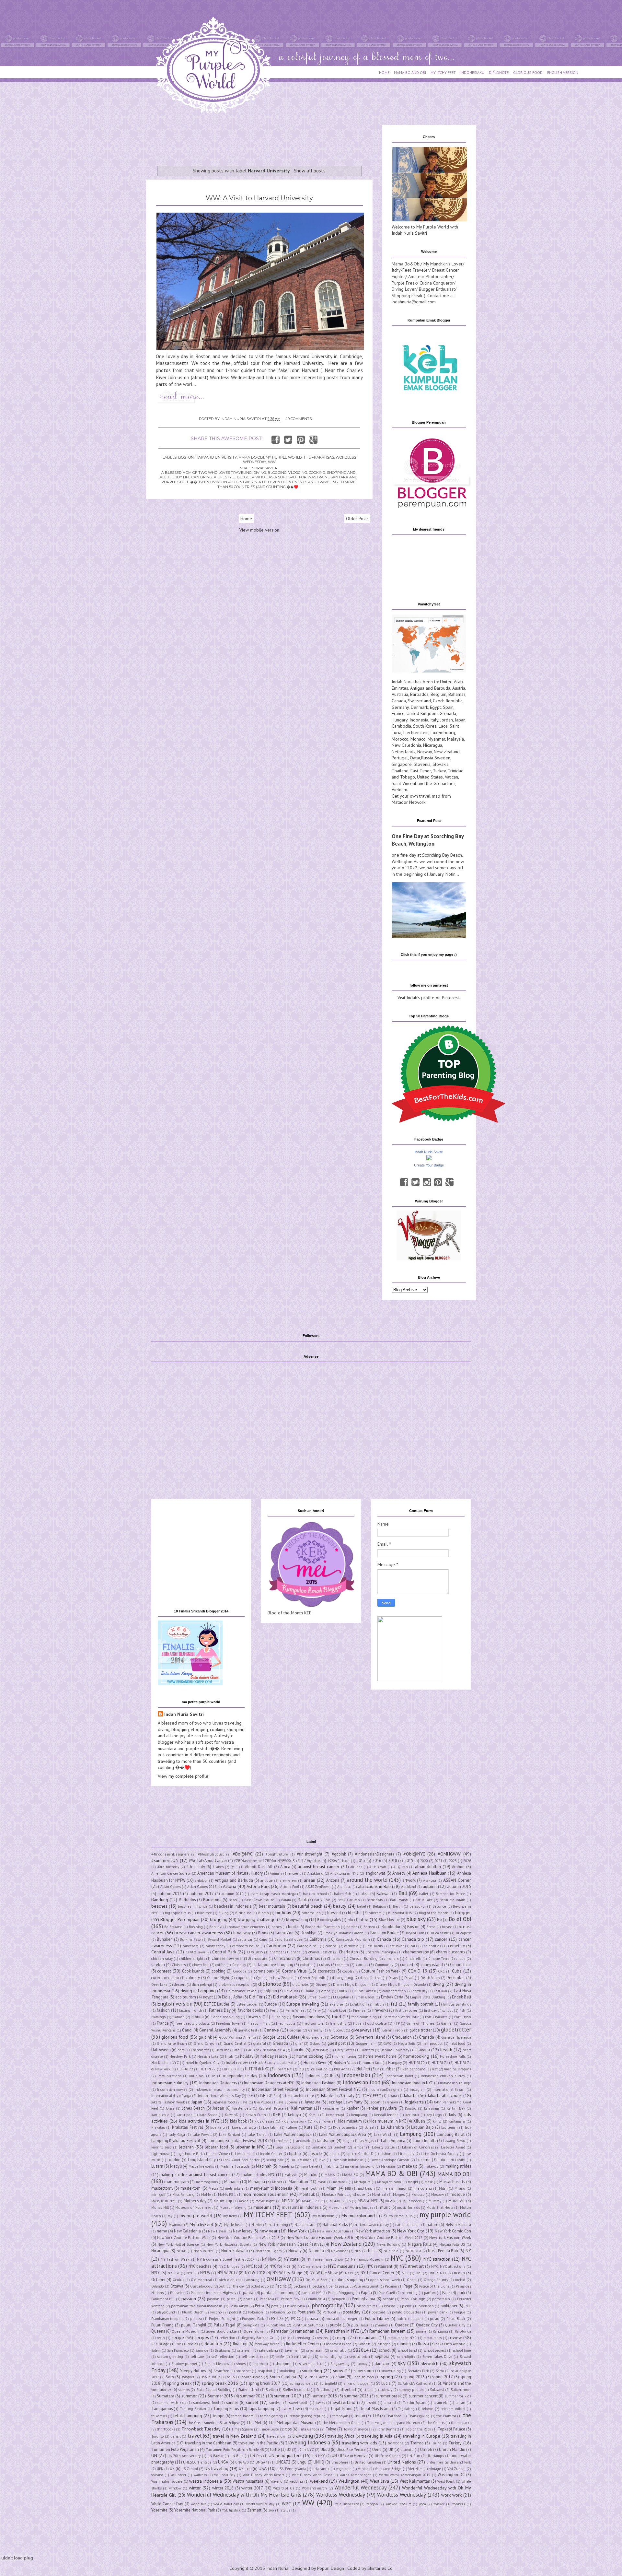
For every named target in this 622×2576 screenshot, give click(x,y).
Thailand (400, 771)
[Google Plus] (449, 1182)
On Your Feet (316, 2280)
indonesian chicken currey (443, 2076)
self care (197, 2357)
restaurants (432, 2338)
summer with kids (171, 2403)
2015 (361, 1860)
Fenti (274, 2010)
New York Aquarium (333, 2231)
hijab (229, 2056)
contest (164, 1971)
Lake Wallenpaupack (293, 2134)
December (456, 1977)
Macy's (176, 2166)
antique (267, 1880)
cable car (245, 1939)
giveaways (361, 2030)
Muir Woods (412, 2201)
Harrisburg (320, 2050)
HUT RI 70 (417, 2063)
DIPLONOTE (499, 72)
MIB (348, 2188)
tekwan (428, 2409)
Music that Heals (440, 2207)
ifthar (390, 2069)
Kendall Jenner (386, 2115)
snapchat (243, 2371)
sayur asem (315, 2350)
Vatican (451, 777)
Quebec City (427, 2325)
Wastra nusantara (248, 2481)
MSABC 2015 (312, 2201)
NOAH (182, 2251)
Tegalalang (406, 2409)
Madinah (264, 2166)
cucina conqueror (165, 1978)
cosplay (348, 1971)
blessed (334, 1913)
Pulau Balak (456, 2319)
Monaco (418, 739)
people (388, 2299)
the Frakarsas (319, 457)
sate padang (268, 2350)
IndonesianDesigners (385, 2090)
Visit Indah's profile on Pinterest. (429, 998)
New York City (411, 2231)
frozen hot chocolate (370, 2023)
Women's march (315, 2488)
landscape (326, 2140)
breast (447, 1927)
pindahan (426, 2306)
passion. (213, 2299)
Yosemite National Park (195, 2510)
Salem (156, 2350)
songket (188, 2377)
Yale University (347, 2504)
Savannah (292, 2350)
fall (394, 2004)
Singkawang (340, 2364)
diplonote (270, 1984)
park (461, 2292)
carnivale (351, 1946)
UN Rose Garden (388, 2456)
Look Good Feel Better (241, 2160)
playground (166, 2312)
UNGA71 (262, 2462)
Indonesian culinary (170, 2083)
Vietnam (399, 790)
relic (287, 2338)
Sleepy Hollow (193, 2371)
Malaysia (455, 739)
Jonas (170, 2108)
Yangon (372, 2504)
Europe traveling (303, 2004)
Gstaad (315, 2043)
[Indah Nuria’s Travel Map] (429, 671)
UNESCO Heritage (197, 2462)
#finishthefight (310, 1854)
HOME (384, 72)
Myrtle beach (234, 2225)
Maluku (311, 2174)
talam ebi (441, 2403)
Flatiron (179, 2017)
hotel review (237, 2062)
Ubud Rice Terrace (351, 2450)
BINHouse (243, 1913)
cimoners (391, 1959)
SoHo (440, 2371)
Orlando (158, 2286)
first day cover (406, 2010)
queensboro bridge (221, 2331)
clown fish (201, 1965)
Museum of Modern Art (194, 2207)
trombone (396, 2443)
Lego (279, 2147)
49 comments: (299, 419)
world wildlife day (260, 2504)
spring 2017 (442, 2377)
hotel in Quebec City (202, 2063)
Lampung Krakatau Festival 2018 (237, 2140)
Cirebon (158, 1964)
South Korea (425, 726)
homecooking (416, 2056)
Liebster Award (453, 2147)
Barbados (419, 694)
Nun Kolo (391, 2251)
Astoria (230, 1886)
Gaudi (187, 2030)
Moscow (438, 2195)
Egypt (435, 707)
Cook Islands (193, 1971)
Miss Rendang (183, 2195)
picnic (407, 2306)
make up (410, 2166)
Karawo (411, 2108)
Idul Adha (342, 2069)
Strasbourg (325, 2390)
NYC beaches (200, 2266)
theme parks (461, 2423)
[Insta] (427, 1182)
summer (189, 2396)
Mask (429, 2182)
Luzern (157, 2166)
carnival (332, 1946)
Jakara (392, 2096)
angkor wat (375, 1873)
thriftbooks (166, 2429)
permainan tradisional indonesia (197, 2306)
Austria (459, 688)
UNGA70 (242, 2462)
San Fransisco (178, 2350)
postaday (352, 2312)
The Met (254, 2422)
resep (341, 2337)
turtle (275, 2449)
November (339, 2251)
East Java (440, 1991)
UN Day (256, 2456)
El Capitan (341, 1997)
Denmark (419, 707)
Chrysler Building (363, 1959)
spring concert (301, 2383)
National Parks (335, 2224)
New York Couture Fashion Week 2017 (391, 2238)
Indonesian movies (172, 2090)
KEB (277, 2114)
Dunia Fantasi (365, 1991)
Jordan (447, 720)
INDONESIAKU (472, 72)
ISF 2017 (268, 2095)
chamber (277, 1952)
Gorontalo (339, 2037)
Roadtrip (240, 2344)
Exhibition (358, 2004)
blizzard (375, 1913)
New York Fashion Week (450, 2237)
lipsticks (315, 2153)
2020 (424, 1861)
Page (408, 2286)
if (378, 2069)
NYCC (156, 2273)
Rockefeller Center (302, 2344)
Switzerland (419, 701)
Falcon (379, 2004)
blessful (355, 1913)
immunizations (169, 2076)
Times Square (242, 2429)
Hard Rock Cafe (227, 2050)
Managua (257, 2182)
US (172, 2468)
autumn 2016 (170, 1893)
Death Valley (430, 1978)
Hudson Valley (345, 2063)
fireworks (380, 2010)
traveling (302, 2436)
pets (275, 2306)
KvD (323, 2127)
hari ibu (298, 2050)
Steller (271, 2390)
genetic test (248, 2030)
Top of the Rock (418, 2429)
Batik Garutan (349, 1900)
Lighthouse (161, 2154)
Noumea (316, 2251)
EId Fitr (256, 1997)
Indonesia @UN (320, 2076)
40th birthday (168, 1867)
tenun (360, 2416)
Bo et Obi (460, 1919)
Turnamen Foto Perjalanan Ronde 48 (235, 2450)
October (158, 2279)
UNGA (223, 2462)
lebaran (186, 2147)
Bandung (160, 1900)
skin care (382, 2363)
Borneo (369, 1927)
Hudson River (315, 2062)
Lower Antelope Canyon (390, 2160)
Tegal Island (341, 2408)
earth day (420, 1991)
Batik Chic (323, 1900)
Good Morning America (237, 2037)
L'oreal (369, 2127)
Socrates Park (418, 2371)
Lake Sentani (230, 2135)
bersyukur (418, 1906)
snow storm (364, 2371)
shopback (260, 2364)
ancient (295, 1873)
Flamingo (159, 2017)
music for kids (409, 2207)
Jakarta (410, 2095)
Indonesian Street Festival (275, 2089)
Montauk (307, 2194)
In (214, 2076)
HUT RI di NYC (257, 2069)
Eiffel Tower (317, 1997)
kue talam (271, 2127)
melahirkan (234, 2188)
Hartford (367, 2050)
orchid (460, 2280)
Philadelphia (295, 2306)
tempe (219, 2416)
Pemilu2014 (316, 2299)
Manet (277, 2182)
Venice (363, 2469)
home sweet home (380, 2056)
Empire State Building (428, 1997)
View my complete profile (183, 1776)
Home (246, 519)
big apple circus (178, 1913)
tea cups (316, 2409)
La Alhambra (392, 2127)
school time (462, 2350)
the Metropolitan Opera (342, 2423)
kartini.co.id (160, 2115)
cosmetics (327, 1971)
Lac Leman (450, 2127)
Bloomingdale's (329, 1920)
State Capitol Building (214, 2390)
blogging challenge (257, 1919)
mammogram (177, 2182)
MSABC (288, 2201)
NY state (291, 2259)
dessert (180, 1985)
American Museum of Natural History (230, 1873)
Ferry (317, 2010)
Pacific (281, 2286)
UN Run (414, 2456)
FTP (397, 2023)
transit (176, 2436)
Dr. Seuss (291, 1991)
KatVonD (232, 2115)
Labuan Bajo (422, 2127)
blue (364, 1919)
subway (386, 2390)
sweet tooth (299, 2403)
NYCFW (173, 2273)
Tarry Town (292, 2408)
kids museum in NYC (388, 2121)
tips (288, 2429)
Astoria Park (258, 1886)
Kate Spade (208, 2115)
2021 (438, 1861)
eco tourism (186, 1997)
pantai (249, 2292)
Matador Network (409, 802)
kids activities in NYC (199, 2121)
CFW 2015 (255, 1952)
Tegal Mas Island (375, 2408)
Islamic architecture (298, 2096)
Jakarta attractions (445, 2095)
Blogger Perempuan (180, 1919)
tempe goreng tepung (308, 2416)
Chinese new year (227, 1958)
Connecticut (461, 1964)
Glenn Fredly (393, 2030)
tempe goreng (271, 2416)
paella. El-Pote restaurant (359, 2286)
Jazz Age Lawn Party (345, 2102)
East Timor (421, 771)
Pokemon (256, 2312)
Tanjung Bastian (193, 2409)
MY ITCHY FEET (443, 72)
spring (387, 2377)
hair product (432, 2043)
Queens (158, 2331)
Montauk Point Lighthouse (344, 2195)
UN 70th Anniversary (184, 2456)
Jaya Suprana (288, 2102)
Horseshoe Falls (453, 2056)
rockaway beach (267, 2344)
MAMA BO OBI (251, 457)
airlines (356, 1867)
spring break (179, 2383)
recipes (202, 2337)
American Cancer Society (171, 1873)
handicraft (201, 2050)
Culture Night (218, 1978)
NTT (372, 2251)
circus (461, 1959)
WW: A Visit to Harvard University (259, 198)
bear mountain (272, 1906)
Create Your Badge (429, 1165)
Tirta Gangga (309, 2429)
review (455, 2337)
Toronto (158, 2436)
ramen (421, 2331)
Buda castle (440, 1933)
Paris (446, 2292)
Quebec (402, 2325)
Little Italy (406, 2154)
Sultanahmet (461, 2390)
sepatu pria (358, 2357)
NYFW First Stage (287, 2273)
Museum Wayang (233, 2207)
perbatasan (441, 2299)
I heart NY (284, 2069)
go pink (205, 2037)
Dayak (409, 1978)
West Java (380, 2481)
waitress (200, 2475)
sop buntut (211, 2377)
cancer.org (191, 1946)
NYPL (349, 2273)
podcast (235, 2312)
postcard (378, 2312)
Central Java (163, 1952)
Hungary (400, 720)
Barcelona (212, 1900)
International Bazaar (449, 2090)
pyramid (381, 2325)
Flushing (279, 2017)
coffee (220, 1965)
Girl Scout (337, 2030)
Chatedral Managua (381, 1952)
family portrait (421, 2004)
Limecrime (243, 2154)
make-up (432, 2166)
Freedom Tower (228, 2023)
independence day (240, 2076)
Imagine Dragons (458, 2069)
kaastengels (242, 2108)
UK (391, 2449)
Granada (426, 2037)
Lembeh (340, 2147)
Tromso (417, 2443)
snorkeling (312, 2371)
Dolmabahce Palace (241, 1991)
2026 (467, 1861)
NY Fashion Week (175, 2259)
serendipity (406, 2357)
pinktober (449, 2306)
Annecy (399, 1873)
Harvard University (216, 457)
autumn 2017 (202, 1893)
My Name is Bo (400, 2216)
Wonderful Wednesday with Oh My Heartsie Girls (244, 2495)
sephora (382, 2356)
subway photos (411, 2390)
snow (338, 2371)
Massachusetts (452, 2182)
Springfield (328, 2383)
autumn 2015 (459, 1886)
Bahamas (457, 694)
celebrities (432, 1946)
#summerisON (165, 1860)
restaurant (367, 2337)
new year (269, 2231)
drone (326, 1991)
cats (414, 1946)
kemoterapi (335, 2115)
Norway (425, 752)
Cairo (263, 1939)
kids (452, 2114)
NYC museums (342, 2266)
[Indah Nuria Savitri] (429, 1159)
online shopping (349, 2279)
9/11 (234, 1867)
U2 (289, 2450)
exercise (336, 2004)
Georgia (295, 2030)
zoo (271, 2510)
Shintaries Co (380, 2568)
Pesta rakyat (239, 2306)
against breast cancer (319, 1867)
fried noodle (286, 2023)
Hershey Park (180, 2056)
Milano (460, 2188)
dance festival (371, 1978)
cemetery (456, 1946)
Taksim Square (415, 2403)
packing (300, 2286)
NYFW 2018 (255, 2273)
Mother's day (195, 2201)
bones (276, 1927)
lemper (359, 2147)
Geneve (271, 2030)
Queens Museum (185, 2331)
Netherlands (403, 752)
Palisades (177, 2293)
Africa (285, 1867)
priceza (196, 2319)
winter (195, 2488)
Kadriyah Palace (271, 2108)
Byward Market (219, 1939)
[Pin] (438, 1182)
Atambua (344, 1887)
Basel (233, 1900)
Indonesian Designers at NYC (269, 2083)
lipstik (334, 2154)
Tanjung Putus (226, 2408)
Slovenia (422, 764)
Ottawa (177, 2286)
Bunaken (165, 1939)
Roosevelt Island (339, 2344)
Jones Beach (193, 2108)
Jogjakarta (414, 2102)
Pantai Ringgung (341, 2293)
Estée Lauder (247, 2004)
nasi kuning (278, 2225)
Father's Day (220, 2010)
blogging (219, 1919)
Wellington (349, 2481)
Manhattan (298, 2182)
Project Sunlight (222, 2319)
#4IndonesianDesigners (170, 1854)
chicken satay (162, 1959)
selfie (280, 2357)
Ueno (377, 2449)
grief (299, 2043)
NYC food (254, 2266)
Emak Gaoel (365, 1997)
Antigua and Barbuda (430, 688)
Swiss (320, 2402)
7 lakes (218, 1867)
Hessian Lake (208, 2056)
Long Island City (202, 2160)
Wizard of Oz (284, 2488)
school (385, 2350)
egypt (208, 1997)
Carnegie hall (308, 1946)
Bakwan (384, 1893)
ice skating (319, 2069)
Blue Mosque (389, 1920)
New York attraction (373, 2231)
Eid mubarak (285, 1997)
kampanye (331, 2108)
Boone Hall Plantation (323, 1927)
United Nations (402, 2462)
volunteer (179, 2475)
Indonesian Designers (218, 2083)
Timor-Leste (269, 2429)
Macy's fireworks (201, 2166)
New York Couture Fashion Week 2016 (320, 2237)
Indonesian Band (399, 2076)
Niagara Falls (420, 2244)
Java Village (263, 2102)
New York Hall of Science (178, 2244)
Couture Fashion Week (381, 1971)
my (170, 2216)
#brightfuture (277, 1854)
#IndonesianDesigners (374, 1854)
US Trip (245, 2468)
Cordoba (240, 1971)
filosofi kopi (337, 2010)
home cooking (310, 2056)
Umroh (426, 2449)
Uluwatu (407, 2450)
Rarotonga (463, 2331)
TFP (375, 2416)
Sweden (442, 758)
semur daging (331, 2357)
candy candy (215, 1946)
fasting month (191, 2010)
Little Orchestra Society (440, 2154)
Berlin (398, 1906)
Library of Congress (418, 2147)
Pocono (216, 2312)
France (398, 713)
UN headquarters (285, 2455)
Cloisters (179, 1965)
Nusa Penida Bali (443, 2251)
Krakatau (158, 2127)
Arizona (333, 1880)
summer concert (423, 2396)
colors (324, 1964)
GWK (387, 2043)
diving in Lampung (198, 1991)
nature (432, 2224)
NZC (405, 2273)
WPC (286, 2504)
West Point (446, 2481)
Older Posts (357, 519)
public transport (410, 2319)
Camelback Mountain (353, 1939)
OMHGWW (279, 2279)
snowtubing (391, 2371)
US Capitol (190, 2469)
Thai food (393, 2416)
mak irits (331, 2166)
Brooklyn (309, 1933)
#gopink (339, 1854)
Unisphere (340, 2462)
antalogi (201, 1880)
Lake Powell (202, 2135)
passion (189, 2299)
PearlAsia (267, 2299)
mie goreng (423, 2188)
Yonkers (458, 2504)
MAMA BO (350, 2175)
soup (231, 2377)
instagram (418, 2090)
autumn (430, 1886)
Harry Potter (345, 2050)
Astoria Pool (290, 1887)
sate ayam (245, 2350)
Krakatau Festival (188, 2127)
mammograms (207, 2182)
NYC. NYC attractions (448, 2266)
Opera (412, 2280)
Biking (224, 1913)
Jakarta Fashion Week (168, 2102)
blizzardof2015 (400, 1913)
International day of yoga (171, 2096)
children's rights (192, 1959)
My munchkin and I (359, 2216)
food (336, 2017)
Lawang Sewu (454, 2141)
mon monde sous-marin (266, 2194)
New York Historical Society (229, 2244)
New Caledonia (406, 745)
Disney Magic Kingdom (351, 1985)
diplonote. (301, 1985)
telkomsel (159, 2416)
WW (272, 462)
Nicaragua (433, 745)
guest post (337, 2043)
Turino (436, 2443)
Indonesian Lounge (455, 2083)
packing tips (323, 2286)
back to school (315, 1894)
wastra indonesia (206, 2481)
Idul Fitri (363, 2069)
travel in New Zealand (235, 2436)
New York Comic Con (453, 2231)
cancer (441, 1939)
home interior (345, 2056)
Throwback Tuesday (201, 2429)
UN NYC (319, 2456)
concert (407, 1964)
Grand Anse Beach (172, 2043)
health (446, 2050)
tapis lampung (261, 2408)
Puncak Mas (276, 2325)
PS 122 (277, 2318)
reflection (227, 2338)
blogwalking (297, 1919)
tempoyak (340, 2416)
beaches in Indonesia (233, 1906)
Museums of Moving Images (351, 2207)
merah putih (310, 2188)
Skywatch (429, 2363)
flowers (253, 2017)
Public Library (377, 2318)
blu (350, 1920)
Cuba (457, 1971)
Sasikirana (223, 2350)
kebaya (294, 2114)
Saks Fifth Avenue (451, 2344)
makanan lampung (360, 2166)
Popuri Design (331, 2568)
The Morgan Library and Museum (394, 2423)
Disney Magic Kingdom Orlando (401, 1985)
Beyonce (439, 1906)
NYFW (205, 2273)
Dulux (342, 1991)
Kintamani (457, 2121)
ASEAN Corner (457, 1880)
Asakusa (430, 1880)
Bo (439, 1919)
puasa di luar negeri (342, 2319)
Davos (393, 1978)
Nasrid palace (305, 2225)
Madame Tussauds (235, 2166)
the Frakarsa (446, 2416)
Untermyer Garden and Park (449, 2462)
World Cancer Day (167, 2504)
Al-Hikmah (378, 1867)
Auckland (409, 1887)
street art (348, 2389)
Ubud (325, 2449)
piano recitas (367, 2306)
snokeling (287, 2371)
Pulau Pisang (163, 2325)
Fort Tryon (462, 2017)
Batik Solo (375, 1900)
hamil (182, 2050)
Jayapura (312, 2102)
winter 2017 (252, 2488)
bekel (362, 1906)
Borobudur (391, 1926)
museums (262, 2207)
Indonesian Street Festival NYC (334, 2089)
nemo (162, 2231)
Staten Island (248, 2390)
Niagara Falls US (452, 2244)
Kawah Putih (256, 2115)
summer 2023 (356, 2396)
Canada (399, 701)
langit (347, 2141)
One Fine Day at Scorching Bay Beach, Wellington (428, 840)
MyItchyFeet (201, 2224)
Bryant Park (415, 1933)
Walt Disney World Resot (312, 2475)
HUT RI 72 (185, 2069)
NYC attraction (437, 2259)
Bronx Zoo (284, 1933)
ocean (459, 2273)
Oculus (178, 2280)
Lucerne (423, 2160)
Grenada (448, 713)
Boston (186, 457)
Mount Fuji (223, 2201)
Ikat (435, 2069)
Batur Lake (424, 1900)
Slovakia (441, 764)
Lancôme (281, 2141)
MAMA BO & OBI (391, 2173)
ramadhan (305, 2331)
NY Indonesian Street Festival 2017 (226, 2259)
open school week (385, 2280)
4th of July (196, 1867)
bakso (363, 1893)
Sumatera (166, 2396)
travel (195, 2436)
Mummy (435, 2201)
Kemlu (314, 2115)
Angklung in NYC (344, 1873)
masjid (413, 2182)
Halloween (161, 2050)
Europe (271, 2004)
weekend (319, 2481)
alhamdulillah (428, 1867)
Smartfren (221, 2371)
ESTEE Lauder (217, 2004)
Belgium (438, 694)
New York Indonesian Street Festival (291, 2244)
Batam (286, 1900)
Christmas (311, 1958)
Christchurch (285, 1958)
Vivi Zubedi (456, 2469)
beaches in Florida (193, 1906)
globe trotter (421, 2030)
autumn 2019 (232, 1894)
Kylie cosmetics (345, 2127)
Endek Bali (461, 1997)
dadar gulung (343, 1978)
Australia (400, 694)
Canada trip (413, 1939)
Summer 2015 (220, 2396)
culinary (193, 1977)
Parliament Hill (163, 2299)
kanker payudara (382, 2108)
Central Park (224, 1952)
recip (161, 2338)
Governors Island (370, 2037)
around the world (367, 1880)
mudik (390, 2201)
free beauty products (193, 2023)
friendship (338, 2023)
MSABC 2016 (340, 2201)
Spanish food (363, 2377)
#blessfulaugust (211, 1854)
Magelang (286, 2166)
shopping (283, 2363)
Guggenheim (366, 2043)
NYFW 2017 (228, 2273)
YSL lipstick (231, 2510)
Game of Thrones (420, 2023)
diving (438, 1984)
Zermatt (254, 2510)
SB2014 (361, 2350)
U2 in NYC (306, 2450)
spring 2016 (414, 2377)
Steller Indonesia (296, 2390)
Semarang (300, 2356)
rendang (303, 2338)
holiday (247, 2056)
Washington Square (167, 2481)
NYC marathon (310, 2266)
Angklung (315, 1873)
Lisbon (386, 2154)
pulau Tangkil (194, 2325)
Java (245, 2102)
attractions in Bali (374, 1886)
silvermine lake (311, 2364)
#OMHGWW (449, 1854)
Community (384, 1965)
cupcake (243, 1978)
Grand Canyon (205, 2043)
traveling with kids (359, 2443)
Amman (276, 1873)
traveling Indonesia (307, 2442)
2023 (453, 1861)
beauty (340, 1906)
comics (362, 1964)
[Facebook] (404, 1182)
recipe (178, 2337)
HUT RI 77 (208, 2069)
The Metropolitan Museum (292, 2422)
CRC (441, 1971)
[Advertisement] (264, 140)
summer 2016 (252, 2396)
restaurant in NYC (402, 2338)
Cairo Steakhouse (288, 1939)
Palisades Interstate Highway (213, 2293)
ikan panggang (414, 2069)
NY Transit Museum (367, 2259)
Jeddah (375, 2102)
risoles (193, 2344)
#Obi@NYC (414, 1854)
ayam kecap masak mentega (273, 1894)
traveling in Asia (377, 2436)
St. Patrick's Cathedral (415, 2383)
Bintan (264, 1913)
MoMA (206, 2195)
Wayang (276, 2481)
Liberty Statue (383, 2147)
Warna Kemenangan (356, 2475)
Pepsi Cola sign (413, 2299)
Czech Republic (448, 701)
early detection (394, 1991)
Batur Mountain (452, 1900)
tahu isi (390, 2403)
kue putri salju (244, 2127)
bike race (204, 1913)
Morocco (400, 739)
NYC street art (412, 2266)
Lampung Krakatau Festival (176, 2140)
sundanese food (206, 2403)
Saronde (202, 2350)
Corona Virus (294, 1971)
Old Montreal (201, 2280)
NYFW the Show (324, 2273)
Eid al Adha (232, 1997)
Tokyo (331, 2429)
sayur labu (338, 2350)
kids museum (350, 2121)
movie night (265, 2201)
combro (343, 1965)
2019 (409, 1860)
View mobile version (259, 530)
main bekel (309, 2166)
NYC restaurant (379, 2266)
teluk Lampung (188, 2416)
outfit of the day (232, 2286)
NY (468, 2251)
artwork (409, 1880)
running (404, 2344)
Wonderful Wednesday (361, 2488)
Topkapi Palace (451, 2429)
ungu (302, 2462)
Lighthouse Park (190, 2154)
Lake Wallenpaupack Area (343, 2134)
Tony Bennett (388, 2429)
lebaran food (216, 2147)
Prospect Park (253, 2319)
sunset (252, 2402)
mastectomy (162, 2188)
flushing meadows (309, 2017)
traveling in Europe (422, 2436)
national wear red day (372, 2225)
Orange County (436, 2280)
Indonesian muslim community (220, 2090)
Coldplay (239, 1965)
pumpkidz (251, 2325)
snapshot (265, 2371)
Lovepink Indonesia (348, 2160)
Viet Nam (415, 2469)
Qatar (415, 758)
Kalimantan (302, 2108)
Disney (321, 1985)
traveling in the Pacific (258, 2443)
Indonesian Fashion (318, 2083)
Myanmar (436, 739)
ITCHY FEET (371, 2096)
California (318, 1939)
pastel (232, 2299)
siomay (362, 2364)
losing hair (275, 2160)
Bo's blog (196, 1927)
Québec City (455, 2325)
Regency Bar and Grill (259, 2338)
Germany (400, 707)
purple (336, 2325)
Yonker (439, 2504)
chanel (296, 1952)
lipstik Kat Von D (360, 2154)
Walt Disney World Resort (263, 2475)
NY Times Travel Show (325, 2259)
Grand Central (235, 2043)
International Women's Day (219, 2096)
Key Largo (434, 2115)
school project (435, 2350)
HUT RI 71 (440, 2063)
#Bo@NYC (243, 1854)
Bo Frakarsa (173, 1927)
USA (263, 2468)
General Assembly (215, 2030)
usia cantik (321, 2469)
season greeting (170, 2357)
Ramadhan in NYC (342, 2331)
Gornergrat (315, 2037)
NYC (397, 2258)
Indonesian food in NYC (412, 2083)
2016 (377, 1860)
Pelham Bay (290, 2299)
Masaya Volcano (389, 2182)
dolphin (270, 1991)
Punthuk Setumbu (308, 2325)
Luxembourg (443, 732)
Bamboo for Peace (450, 1894)
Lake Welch (383, 2135)
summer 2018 (325, 2396)
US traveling (216, 2468)
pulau (435, 2319)
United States (430, 777)
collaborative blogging (273, 1964)
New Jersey (243, 2231)
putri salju (360, 2325)
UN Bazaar (215, 2456)
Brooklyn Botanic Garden (343, 1933)
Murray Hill (160, 2207)
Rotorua (364, 2344)
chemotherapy (416, 1952)
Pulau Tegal (225, 2325)
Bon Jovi (216, 1927)
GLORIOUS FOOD (528, 72)
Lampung (411, 2134)
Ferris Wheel (296, 2010)
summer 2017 (288, 2396)
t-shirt (371, 2403)
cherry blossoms (450, 1952)
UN (154, 2455)
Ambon (458, 1867)
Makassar (388, 2166)
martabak (340, 2182)
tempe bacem (242, 2416)
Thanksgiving (419, 2416)
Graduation (402, 2037)
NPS (358, 2251)
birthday (283, 1913)
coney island (432, 1964)
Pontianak (306, 2312)
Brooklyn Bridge (385, 1933)
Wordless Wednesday (341, 2495)
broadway (242, 1933)
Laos (443, 726)
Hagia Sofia (407, 2043)
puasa (313, 2318)
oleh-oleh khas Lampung (239, 2280)
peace (248, 2299)
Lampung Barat (451, 2134)
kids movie (322, 2121)
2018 (393, 1860)
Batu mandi (399, 1900)
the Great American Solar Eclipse (214, 2423)
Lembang (319, 2147)
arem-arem (288, 1880)
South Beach (252, 2377)
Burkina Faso (190, 1939)
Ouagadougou (201, 2286)
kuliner (292, 2127)
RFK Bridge (160, 2344)
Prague (460, 2312)
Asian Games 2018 (202, 1887)
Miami (332, 2188)
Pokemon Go (281, 2312)
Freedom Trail (258, 2023)
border (352, 1927)
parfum (430, 2293)
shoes (241, 2364)
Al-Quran (401, 1867)
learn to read (162, 2147)
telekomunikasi (453, 2409)
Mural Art (457, 2201)
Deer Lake (159, 1985)
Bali (403, 1893)
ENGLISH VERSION (563, 72)
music (385, 2207)
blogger (463, 1913)
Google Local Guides (281, 2037)
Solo (170, 2377)
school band (407, 2350)
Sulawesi (437, 2390)
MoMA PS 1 (227, 2195)
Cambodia (401, 726)
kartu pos (184, 2115)
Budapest (463, 1933)
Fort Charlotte (436, 2017)
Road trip (213, 2344)
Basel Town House (259, 1900)
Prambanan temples (167, 2319)
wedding (296, 2481)
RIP (178, 2344)
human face (372, 2063)
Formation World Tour (401, 2017)
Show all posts (310, 170)
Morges (399, 2195)
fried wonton (313, 2023)
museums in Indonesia (302, 2207)
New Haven (217, 2231)
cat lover (397, 1946)
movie (244, 2201)
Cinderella (413, 1959)
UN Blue (237, 2456)
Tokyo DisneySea (357, 2429)
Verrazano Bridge (388, 2469)
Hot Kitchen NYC (165, 2063)
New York (297, 2231)
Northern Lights (268, 2251)
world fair (198, 2504)
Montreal (379, 2195)
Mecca (213, 2188)
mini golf (158, 2195)
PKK (468, 2306)
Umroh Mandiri (452, 2449)
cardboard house (246, 1946)
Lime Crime (219, 2154)
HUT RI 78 (230, 2069)
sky (402, 2363)
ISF (250, 2095)
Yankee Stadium (398, 2504)
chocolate (260, 1959)
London (174, 2160)
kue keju (218, 2127)
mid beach (366, 2188)
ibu (301, 2069)
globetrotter (456, 2030)
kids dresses (265, 2121)
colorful (306, 1965)
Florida (198, 2017)
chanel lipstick (320, 1952)
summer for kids (458, 2396)
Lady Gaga (177, 2135)
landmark (303, 2141)
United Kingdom (422, 713)
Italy (434, 720)
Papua (366, 2292)
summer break (389, 2396)
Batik (302, 1900)
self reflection (223, 2357)
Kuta (308, 2127)
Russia (428, 758)
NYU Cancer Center (377, 2273)
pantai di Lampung (278, 2292)
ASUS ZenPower (318, 1887)
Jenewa (392, 2102)
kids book (238, 2121)
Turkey (439, 771)
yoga (422, 2504)
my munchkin (323, 2216)
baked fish (342, 1894)
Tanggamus (162, 2408)
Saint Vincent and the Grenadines (424, 783)
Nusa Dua (414, 2251)
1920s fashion (338, 1861)
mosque (458, 2194)
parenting (410, 2293)
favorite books (250, 2010)
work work (451, 2495)
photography (327, 2305)
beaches (159, 1906)
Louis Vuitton (301, 2160)
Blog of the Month (434, 1913)
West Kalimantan (415, 2481)
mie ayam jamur (394, 2188)
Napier (257, 2225)
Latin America (393, 2140)
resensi (323, 2338)
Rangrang (440, 2331)
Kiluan (419, 2121)
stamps (184, 2390)
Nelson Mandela (458, 2225)
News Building (389, 2244)
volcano (157, 2475)
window (175, 2488)
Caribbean (276, 1946)
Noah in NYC (204, 2251)
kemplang (359, 2115)
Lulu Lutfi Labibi (451, 2160)
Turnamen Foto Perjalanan (175, 2449)
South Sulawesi (316, 2377)
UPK (160, 2469)
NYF (190, 2273)
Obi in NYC (438, 2273)
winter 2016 (223, 2488)
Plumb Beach (193, 2312)
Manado (231, 2182)
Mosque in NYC (164, 2201)
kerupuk (412, 2115)
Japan (460, 720)
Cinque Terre (439, 1959)
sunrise (232, 2402)
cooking (219, 1971)
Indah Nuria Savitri (429, 1152)
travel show (276, 2436)
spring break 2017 (264, 2383)
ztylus (285, 2510)
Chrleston (335, 1959)
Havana (423, 2050)
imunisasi (197, 2076)
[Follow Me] (415, 1182)
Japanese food (224, 2102)
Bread (431, 1927)
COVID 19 (418, 1971)
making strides (458, 2166)
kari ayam (432, 2108)
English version (175, 2004)
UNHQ (319, 2462)
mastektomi (191, 2188)
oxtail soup (260, 2286)
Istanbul (328, 2095)
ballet (424, 1894)
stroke (369, 2390)
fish (462, 2010)
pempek (338, 2299)
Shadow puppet (184, 2364)
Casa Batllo (374, 1946)
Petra (259, 2306)
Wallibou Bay (225, 2475)
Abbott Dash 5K (259, 1867)
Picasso (390, 2306)
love (322, 2160)
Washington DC (451, 2475)
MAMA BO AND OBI (410, 72)
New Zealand (447, 752)
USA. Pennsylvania (292, 2469)
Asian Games (171, 1887)
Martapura (362, 2182)
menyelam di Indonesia (271, 2188)
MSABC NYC (368, 2201)
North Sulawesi (235, 2251)
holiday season (274, 2056)
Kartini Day (456, 2108)
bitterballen (311, 1913)
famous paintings (457, 2004)
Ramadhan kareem (387, 2331)
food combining (364, 2017)
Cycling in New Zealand (275, 1978)
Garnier (447, 2023)
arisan (310, 1880)
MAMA (330, 2175)
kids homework (294, 2121)
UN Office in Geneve (350, 2455)
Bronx (263, 1933)
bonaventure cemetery (247, 1927)
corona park (264, 1971)
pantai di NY (311, 2293)
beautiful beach (307, 1906)
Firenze (359, 2010)
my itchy (230, 2216)
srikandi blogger (357, 2383)
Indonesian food (362, 2082)
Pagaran (391, 2286)
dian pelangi (202, 1985)
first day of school (438, 2010)
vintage (435, 2469)
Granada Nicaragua (456, 2037)
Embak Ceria (392, 1997)
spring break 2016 (220, 2383)
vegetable (344, 2469)
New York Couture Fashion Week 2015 (248, 2238)
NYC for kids (280, 2266)
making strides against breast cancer (195, 2174)
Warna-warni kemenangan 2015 (405, 2475)
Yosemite (159, 2510)
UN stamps (435, 2456)
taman (460, 2403)
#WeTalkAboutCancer (208, 1860)
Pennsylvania (363, 2299)
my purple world (284, 457)
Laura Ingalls (424, 2140)
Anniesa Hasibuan (429, 1873)
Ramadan (280, 2331)
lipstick (295, 2153)
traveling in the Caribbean (208, 2443)
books (293, 1926)
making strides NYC (258, 2174)
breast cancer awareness (199, 1933)
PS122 (296, 2319)
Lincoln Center (270, 2154)
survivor (276, 2403)
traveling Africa (341, 2436)
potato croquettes (406, 2312)
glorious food (175, 2037)
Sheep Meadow (217, 2364)
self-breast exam (255, 2357)
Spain (448, 707)
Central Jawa (196, 1952)
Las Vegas (366, 2141)
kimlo (437, 2121)
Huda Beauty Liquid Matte (276, 2063)
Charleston (348, 1952)
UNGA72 (283, 2462)
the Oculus (436, 2423)
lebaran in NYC (250, 2147)
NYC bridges (229, 2266)
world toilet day (226, 2504)
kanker (353, 2108)
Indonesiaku (356, 2075)
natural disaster (408, 2225)
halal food (457, 2043)
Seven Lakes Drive (438, 2357)
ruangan (384, 2344)
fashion (163, 2010)
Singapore (402, 764)
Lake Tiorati (257, 2135)
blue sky (416, 1919)
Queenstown (254, 2331)
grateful (260, 2043)
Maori (322, 2182)
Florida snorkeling (225, 2017)
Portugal (400, 758)
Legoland (297, 2147)
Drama (310, 1991)
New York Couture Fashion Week (184, 2238)
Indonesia (419, 720)
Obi (419, 2273)
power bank (438, 2312)
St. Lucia (383, 2383)
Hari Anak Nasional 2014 (265, 2050)
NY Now (269, 2259)
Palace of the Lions (434, 2286)
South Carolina (283, 2377)
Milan (443, 2188)
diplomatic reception (235, 1985)
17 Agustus (311, 1860)
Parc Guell (387, 2293)
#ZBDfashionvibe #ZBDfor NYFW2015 (264, 1861)
